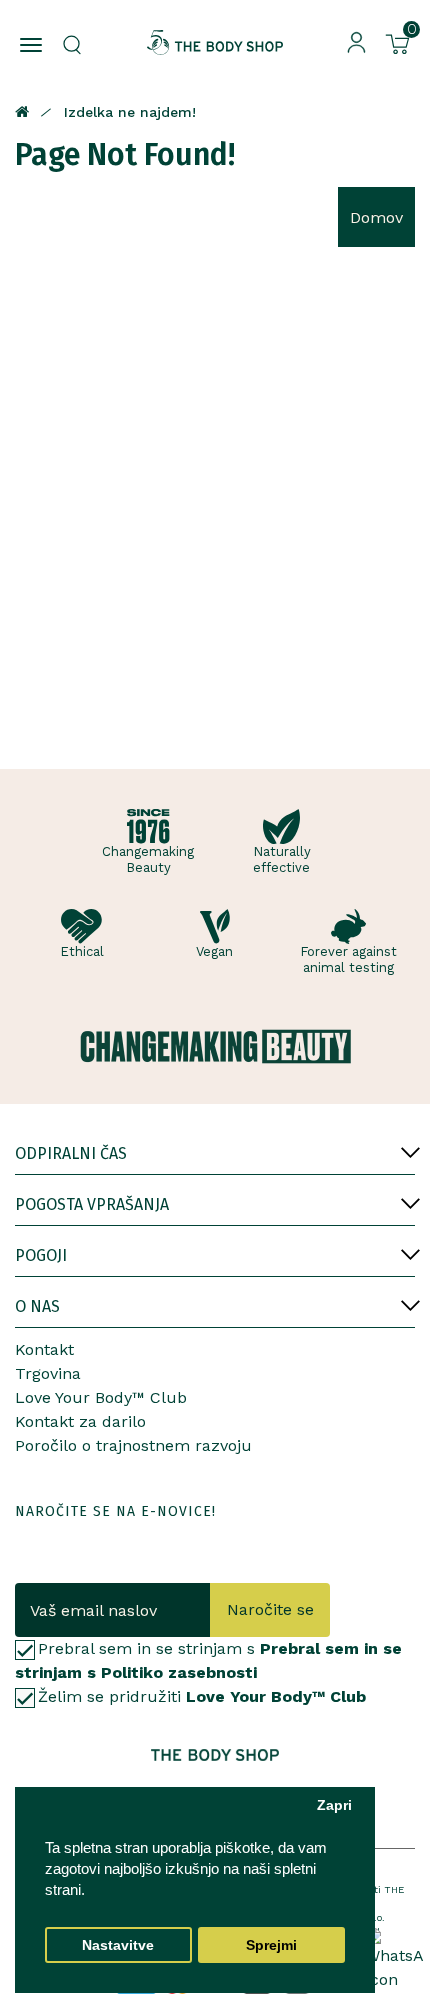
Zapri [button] (334, 1805)
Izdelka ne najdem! (130, 112)
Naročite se (270, 1609)
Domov (376, 217)
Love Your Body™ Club (101, 1397)
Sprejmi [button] (271, 1945)
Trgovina (48, 1373)
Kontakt (44, 1349)
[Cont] (356, 41)
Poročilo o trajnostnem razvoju (133, 1445)
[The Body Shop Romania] (215, 42)
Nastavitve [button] (118, 1945)
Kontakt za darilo (80, 1421)
